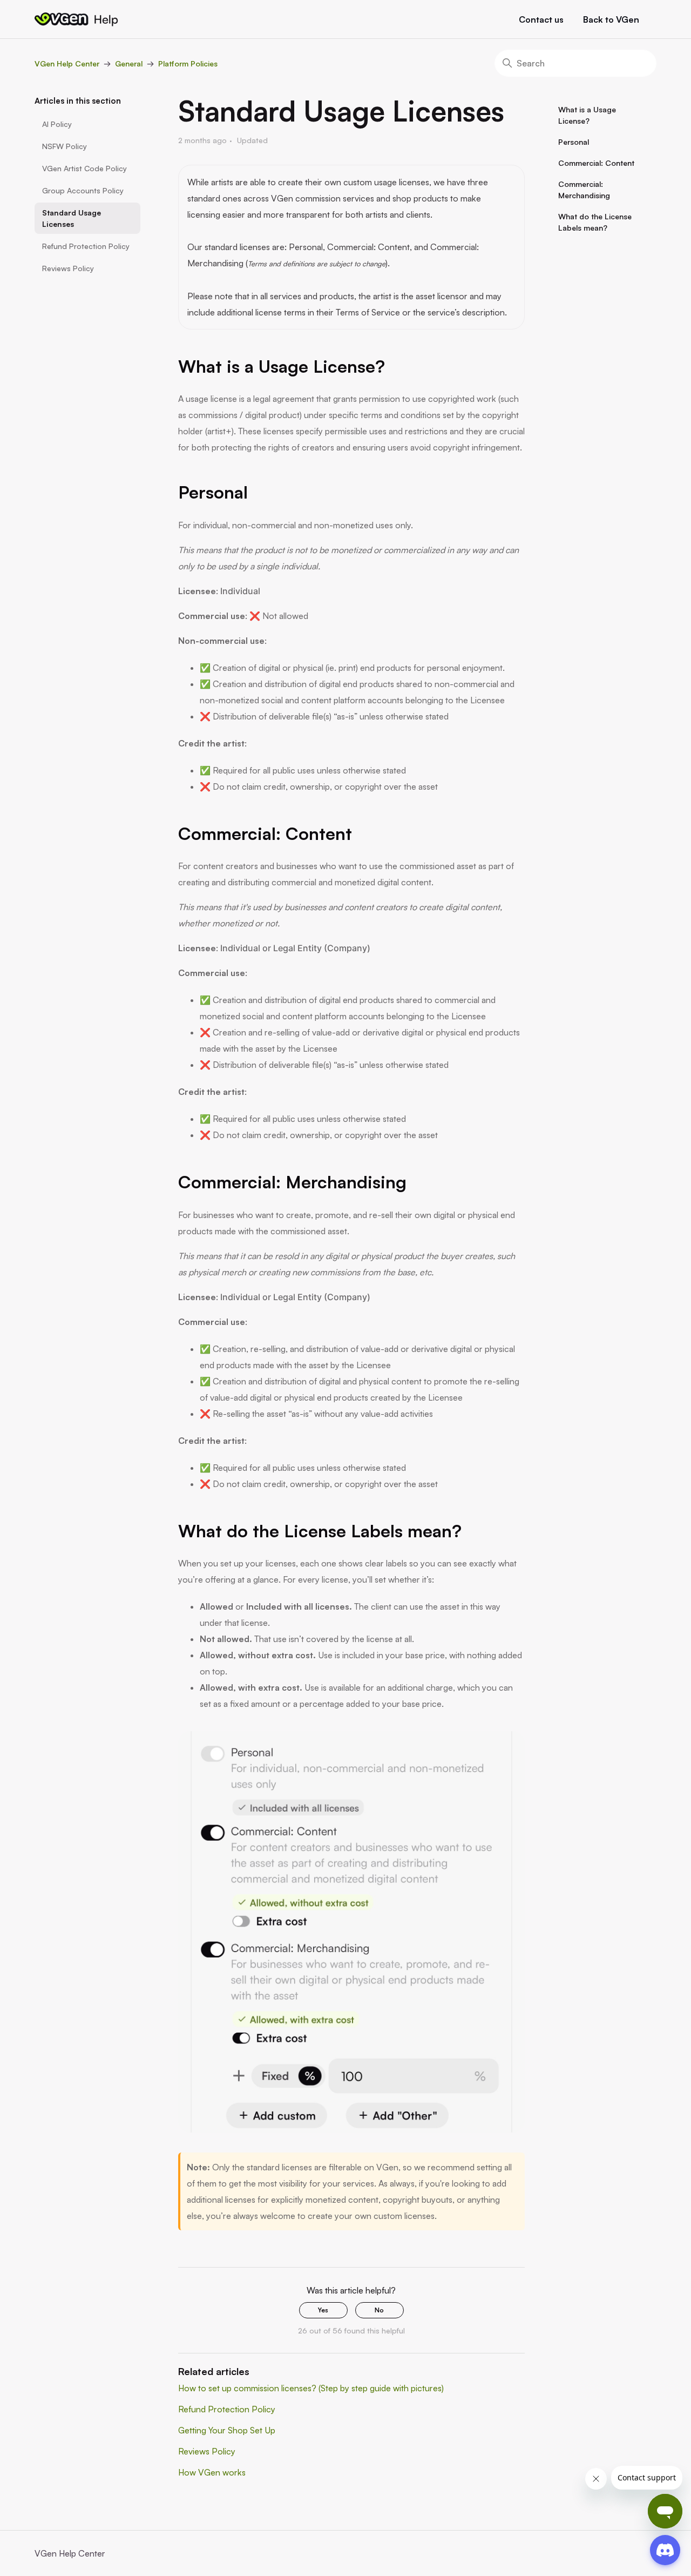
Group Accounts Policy (83, 190)
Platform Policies (188, 63)
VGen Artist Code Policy (84, 168)
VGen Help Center (67, 63)
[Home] (76, 19)
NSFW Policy (65, 146)
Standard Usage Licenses (72, 218)
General (129, 63)
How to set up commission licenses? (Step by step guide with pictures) (311, 2388)
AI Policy (57, 124)
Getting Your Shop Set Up (227, 2430)
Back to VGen (611, 19)
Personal (574, 142)
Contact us (541, 19)
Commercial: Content (596, 163)
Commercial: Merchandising (584, 190)
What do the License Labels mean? (595, 222)
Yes (323, 2310)
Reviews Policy (68, 268)
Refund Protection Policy (86, 246)
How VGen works (212, 2472)
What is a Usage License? (587, 115)
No (379, 2310)
